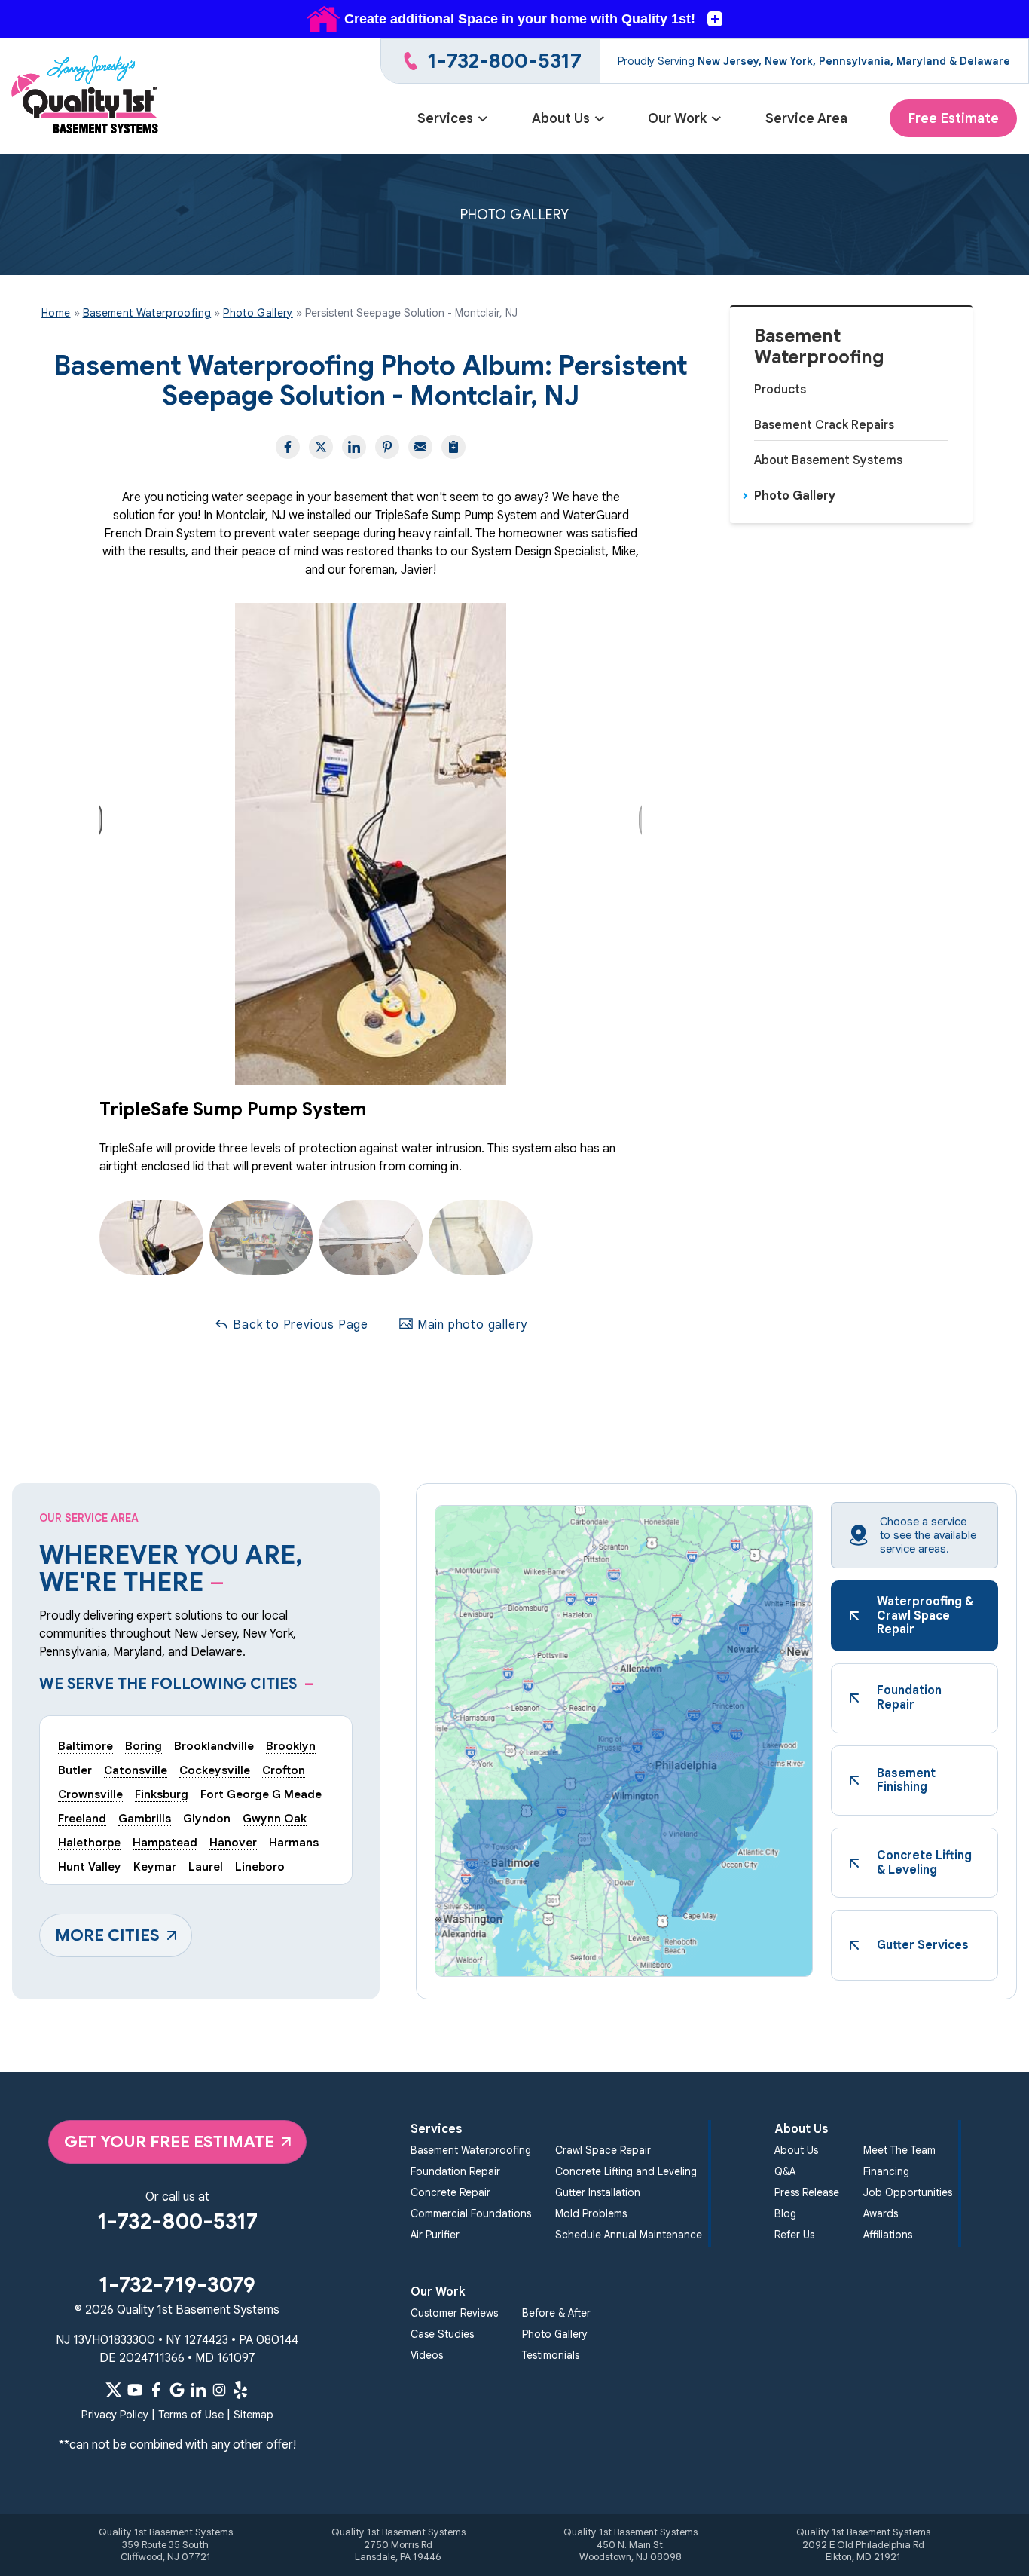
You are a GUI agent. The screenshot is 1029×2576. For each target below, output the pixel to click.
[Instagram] (219, 2390)
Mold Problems (591, 2214)
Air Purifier (435, 2235)
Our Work (677, 118)
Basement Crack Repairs (824, 425)
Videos (427, 2356)
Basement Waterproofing (819, 347)
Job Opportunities (908, 2193)
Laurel (206, 1866)
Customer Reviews (454, 2313)
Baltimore (85, 1746)
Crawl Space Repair (603, 2151)
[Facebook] (156, 2390)
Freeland (82, 1818)
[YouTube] (135, 2390)
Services (445, 118)
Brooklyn (291, 1746)
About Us (561, 118)
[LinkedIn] (198, 2390)
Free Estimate (953, 118)
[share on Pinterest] (387, 447)
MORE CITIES (107, 1935)
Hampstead (165, 1842)
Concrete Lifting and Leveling (626, 2172)
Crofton (284, 1770)
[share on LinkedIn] (354, 447)
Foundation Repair (455, 2172)
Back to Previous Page (299, 1325)
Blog (785, 2214)
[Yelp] (240, 2390)
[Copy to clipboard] (453, 447)
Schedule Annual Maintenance (629, 2235)
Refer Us (794, 2235)
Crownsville (90, 1794)
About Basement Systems (828, 460)
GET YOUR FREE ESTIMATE (169, 2142)
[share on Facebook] (288, 447)
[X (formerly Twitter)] (114, 2390)
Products (780, 390)
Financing (886, 2172)
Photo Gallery (795, 496)
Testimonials (551, 2356)
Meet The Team (899, 2151)
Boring (144, 1746)
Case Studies (442, 2334)
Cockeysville (215, 1770)
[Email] (420, 447)
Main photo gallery (470, 1325)
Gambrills (145, 1818)
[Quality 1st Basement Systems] (86, 96)
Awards (881, 2214)
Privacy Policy (115, 2415)
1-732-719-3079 (177, 2285)
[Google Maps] (177, 2390)
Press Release (807, 2193)
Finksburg (162, 1794)
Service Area (806, 118)
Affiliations (888, 2235)
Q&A (785, 2172)
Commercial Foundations (471, 2214)
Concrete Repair (450, 2193)
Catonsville (136, 1770)
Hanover (233, 1842)
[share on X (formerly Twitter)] (321, 447)
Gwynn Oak (275, 1818)
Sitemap (253, 2415)
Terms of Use (191, 2415)
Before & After (556, 2313)
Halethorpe (89, 1842)
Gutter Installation (598, 2193)
